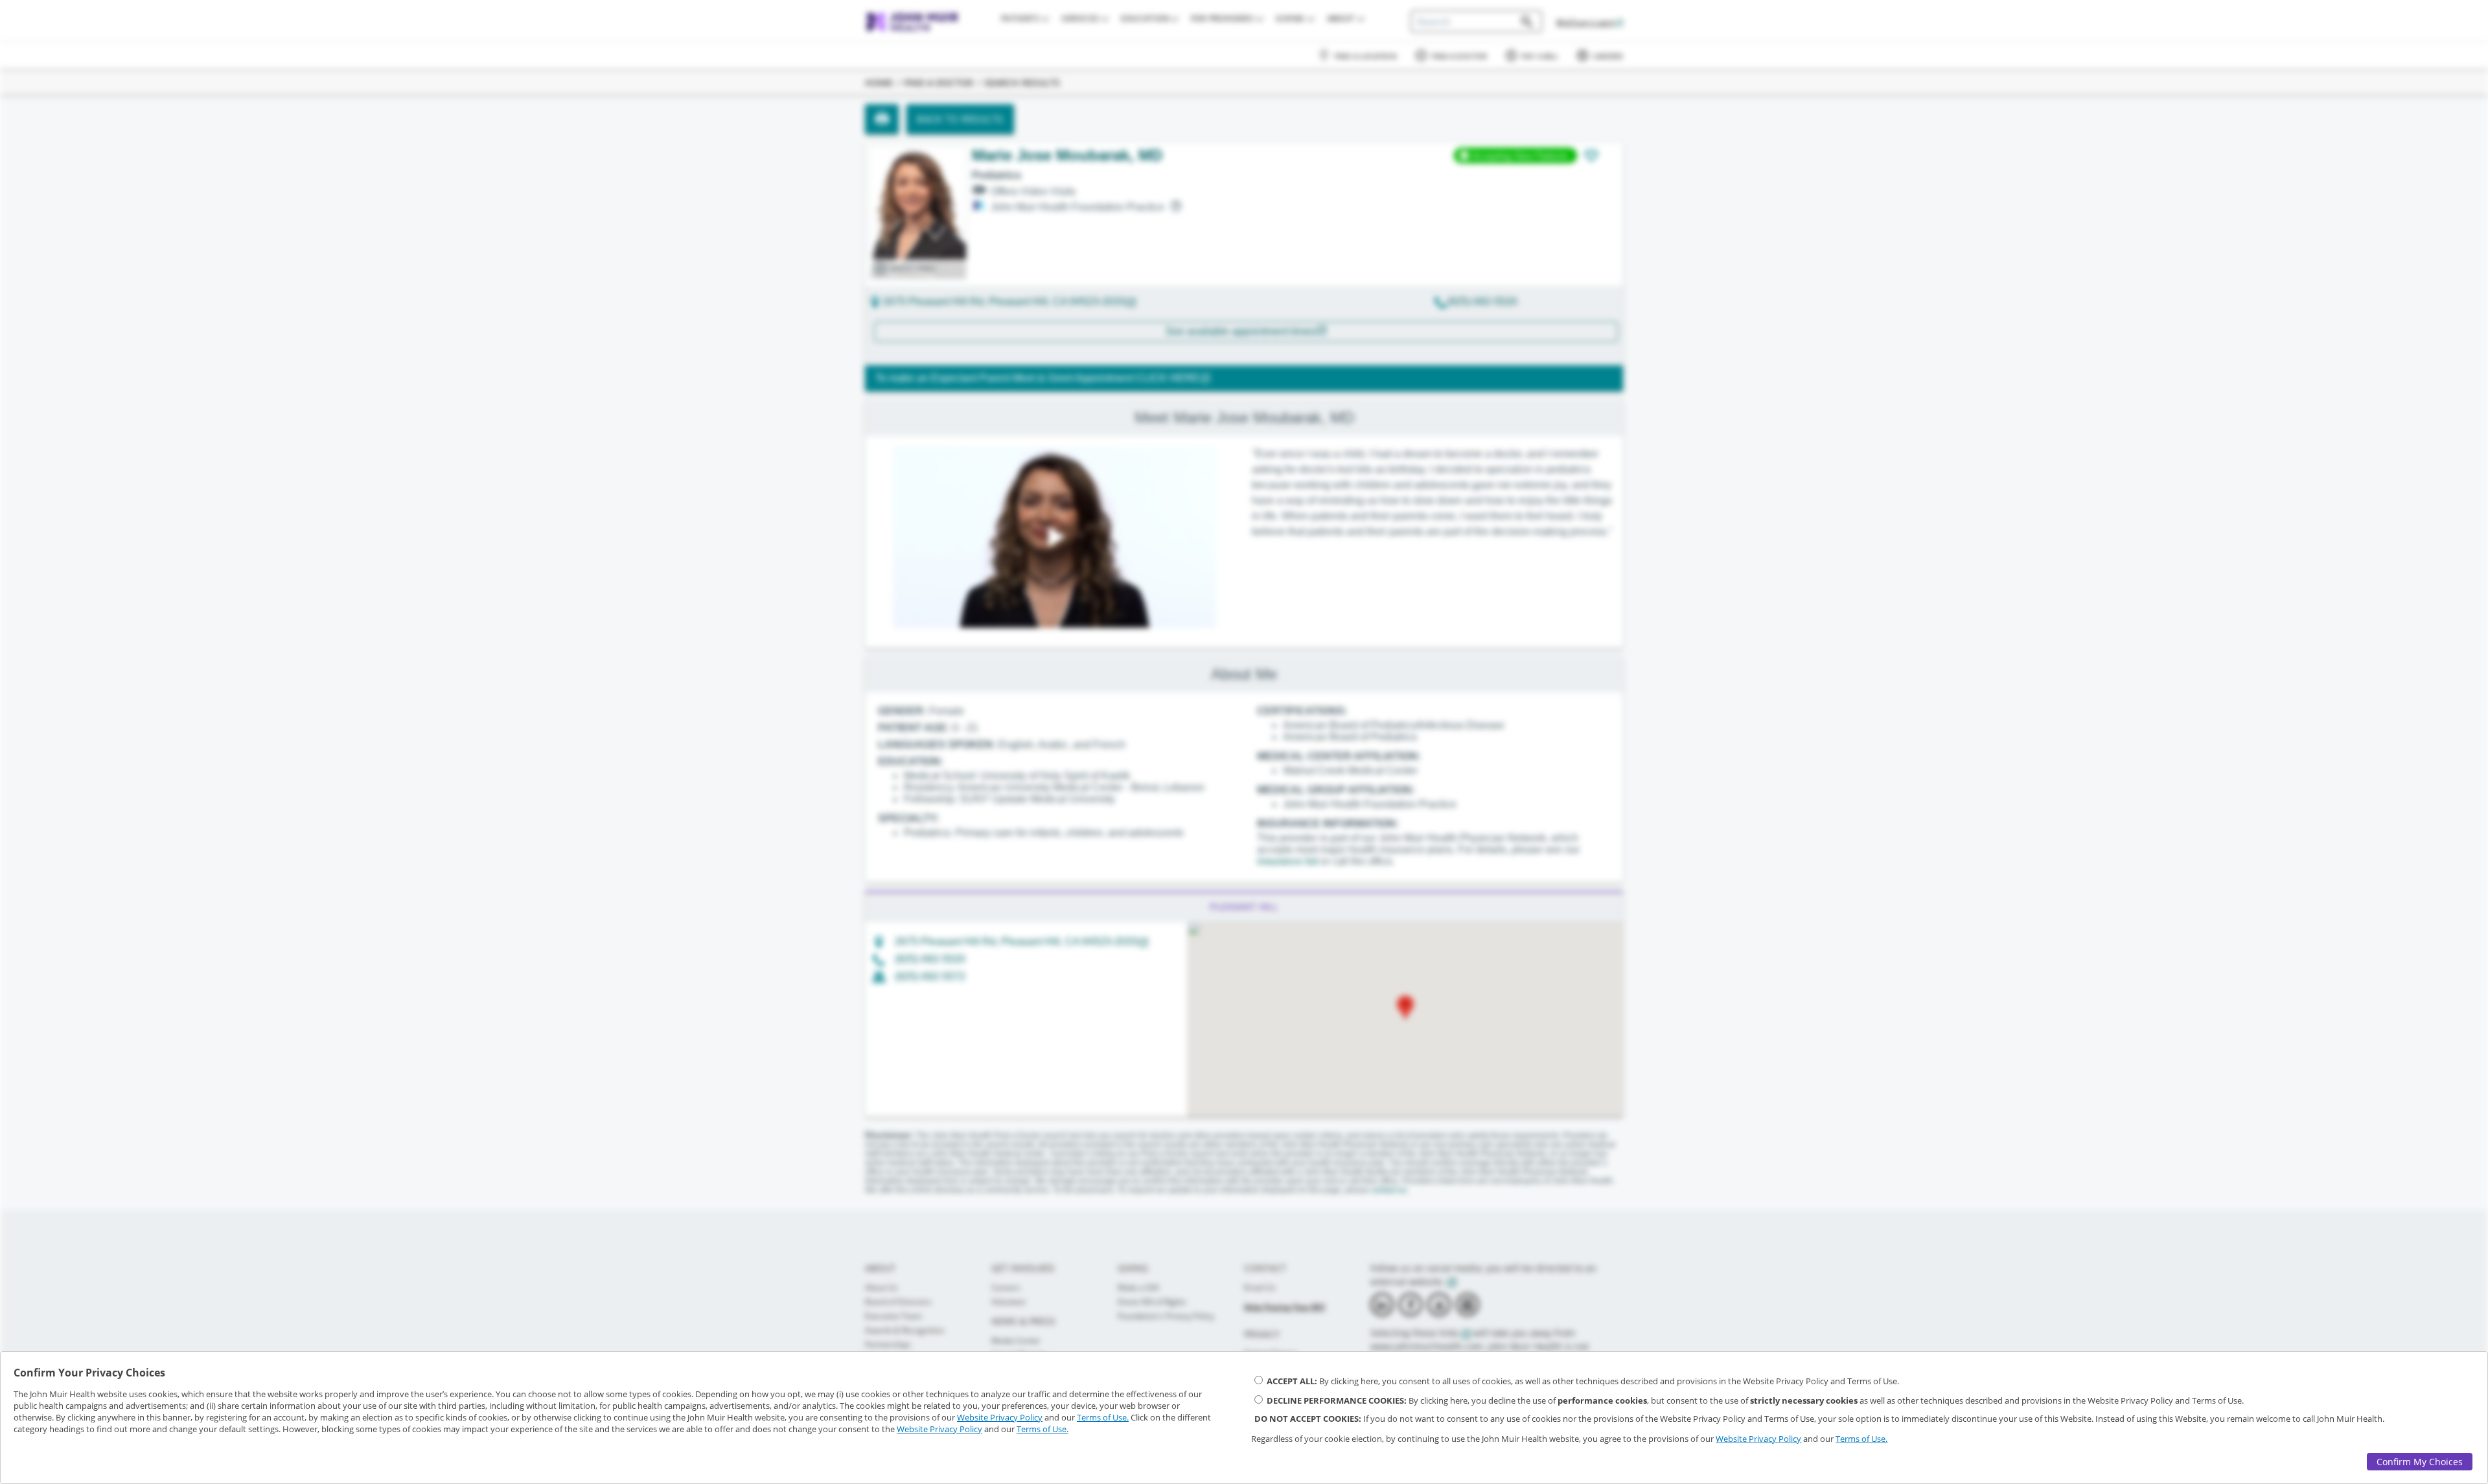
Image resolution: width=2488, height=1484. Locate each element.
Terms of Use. (1103, 1417)
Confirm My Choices (2420, 1462)
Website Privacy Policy (1000, 1417)
